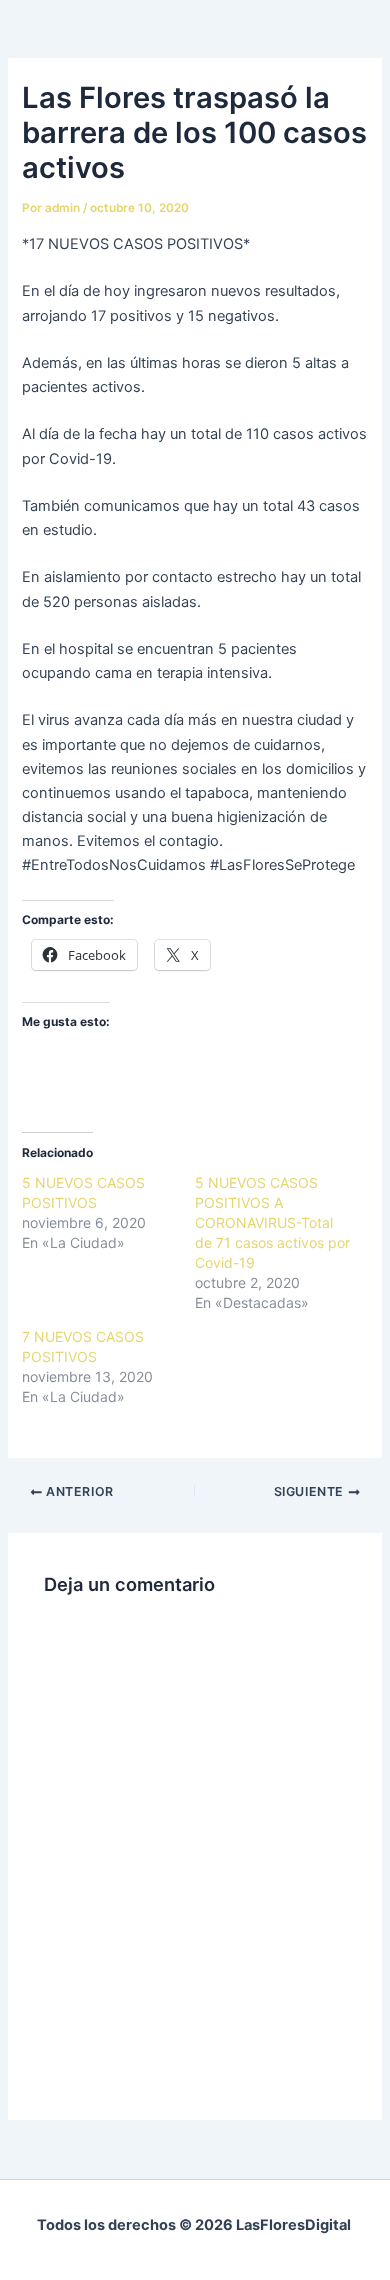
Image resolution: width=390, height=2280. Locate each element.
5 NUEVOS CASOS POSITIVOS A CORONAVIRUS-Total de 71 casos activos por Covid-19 (272, 1222)
